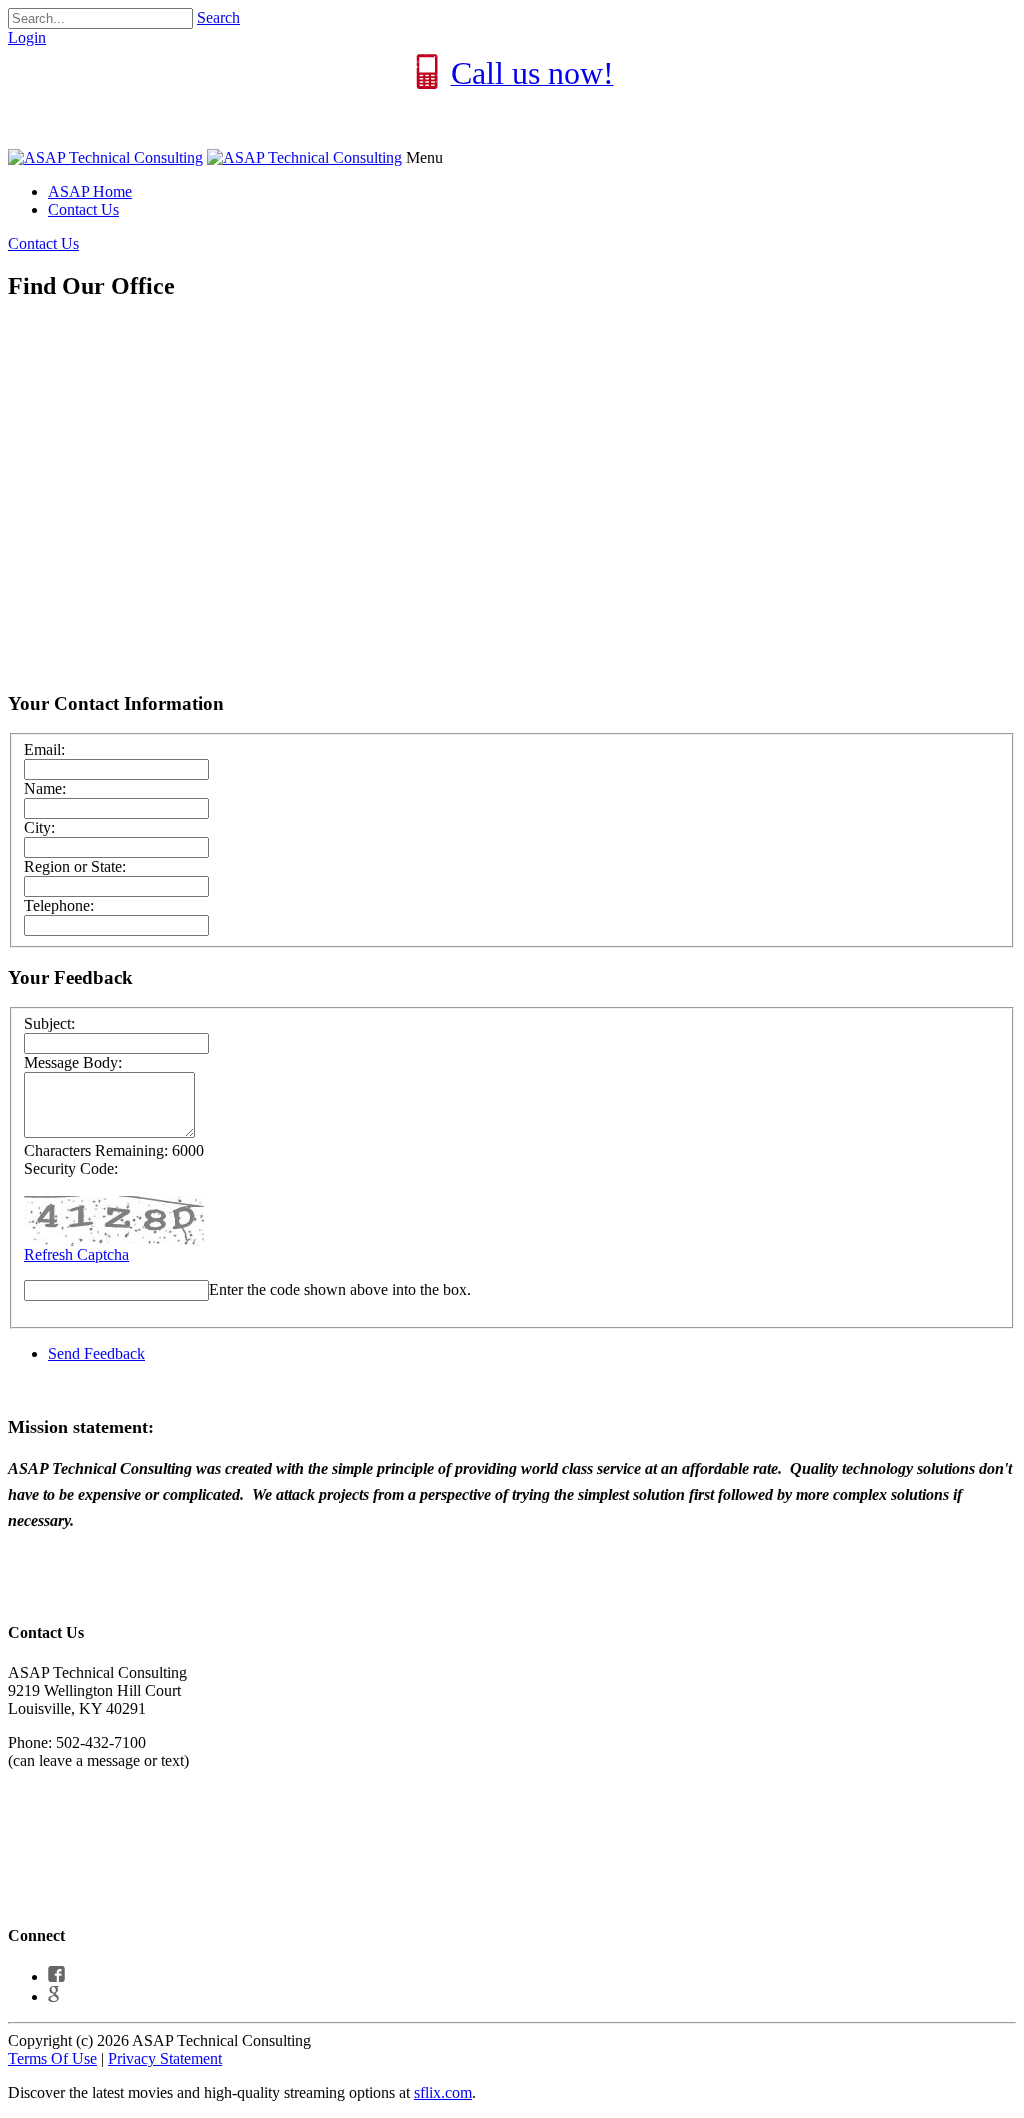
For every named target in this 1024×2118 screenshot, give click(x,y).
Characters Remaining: (96, 1150)
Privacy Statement (165, 2058)
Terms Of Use (52, 2058)
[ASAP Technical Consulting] (105, 157)
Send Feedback (96, 1353)
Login (27, 37)
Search (218, 17)
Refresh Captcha (76, 1254)
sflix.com (443, 2092)
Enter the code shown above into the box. (340, 1289)
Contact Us (83, 209)
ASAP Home (90, 191)
